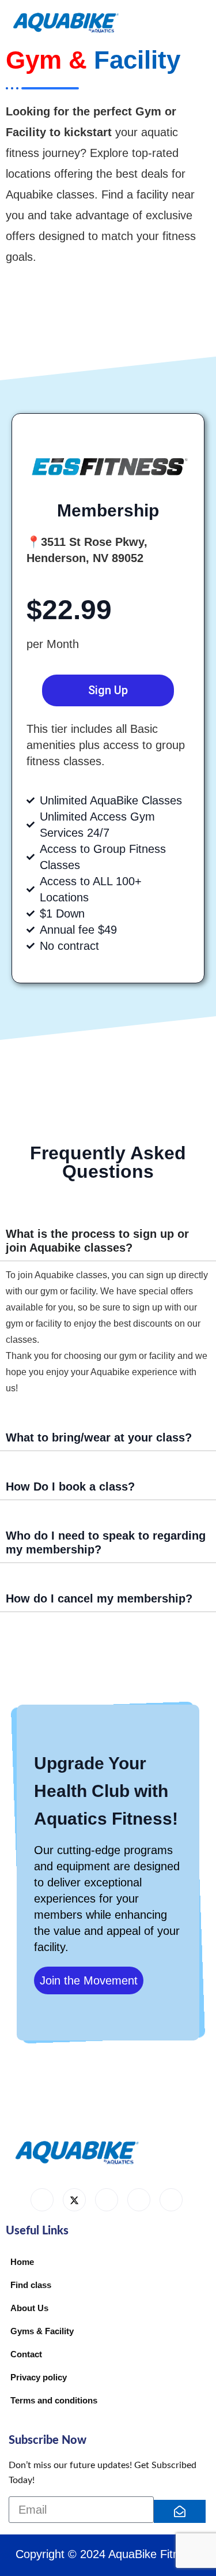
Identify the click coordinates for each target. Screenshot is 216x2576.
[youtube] (139, 2200)
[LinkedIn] (107, 2200)
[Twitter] (74, 2200)
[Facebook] (42, 2200)
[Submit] (180, 2511)
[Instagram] (171, 2200)
